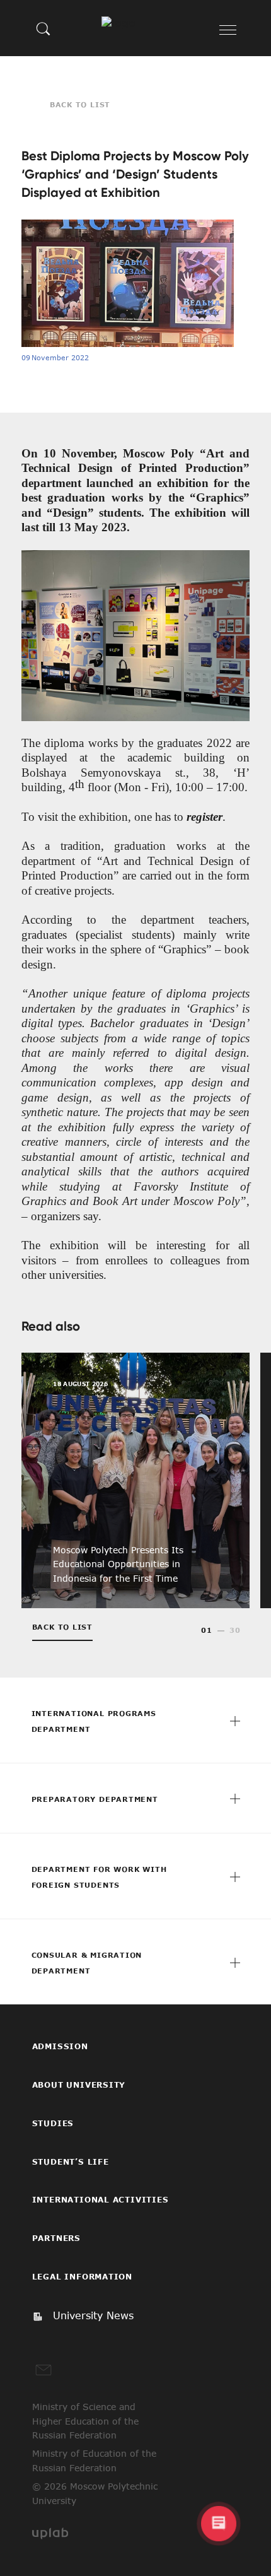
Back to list (80, 104)
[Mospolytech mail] (43, 2370)
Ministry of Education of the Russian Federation (94, 2461)
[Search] (43, 28)
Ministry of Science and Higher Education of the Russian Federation (85, 2421)
